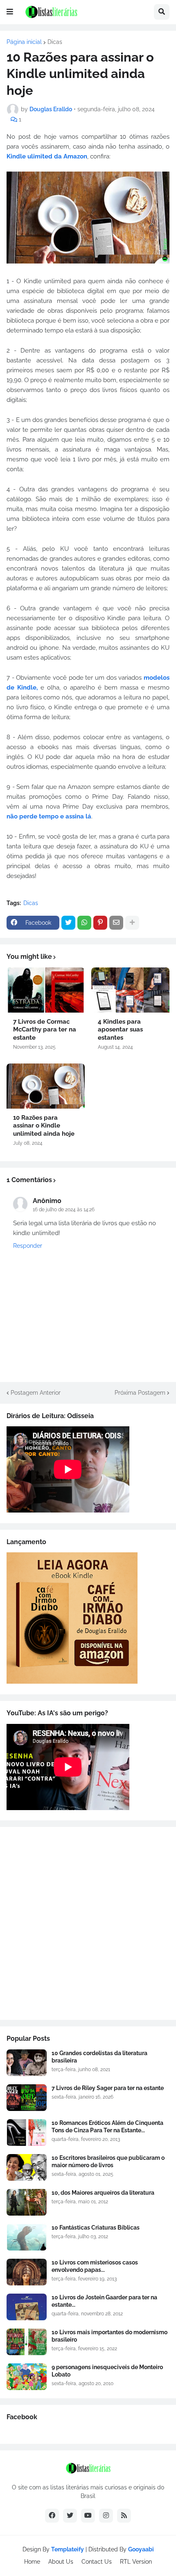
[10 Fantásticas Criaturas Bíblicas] (27, 2237)
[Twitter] (68, 923)
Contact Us (97, 2562)
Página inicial (24, 42)
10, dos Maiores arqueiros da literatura (103, 2193)
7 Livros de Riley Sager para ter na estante (108, 2088)
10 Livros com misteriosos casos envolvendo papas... (95, 2266)
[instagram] (106, 2516)
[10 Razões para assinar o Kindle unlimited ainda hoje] (46, 1086)
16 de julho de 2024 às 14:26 (64, 1210)
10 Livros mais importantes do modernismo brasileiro (109, 2336)
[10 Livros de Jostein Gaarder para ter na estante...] (27, 2307)
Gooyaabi (141, 2549)
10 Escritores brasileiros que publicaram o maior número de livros (108, 2161)
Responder (28, 1246)
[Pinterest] (100, 923)
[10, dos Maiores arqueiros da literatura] (27, 2202)
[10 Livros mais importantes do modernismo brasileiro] (27, 2342)
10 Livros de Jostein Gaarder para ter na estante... (104, 2301)
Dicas (55, 42)
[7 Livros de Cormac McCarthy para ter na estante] (46, 990)
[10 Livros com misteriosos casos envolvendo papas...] (27, 2272)
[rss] (124, 2516)
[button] (10, 12)
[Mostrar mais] (132, 923)
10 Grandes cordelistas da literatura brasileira (99, 2057)
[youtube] (88, 2516)
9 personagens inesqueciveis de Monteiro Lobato (107, 2371)
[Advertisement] (88, 1923)
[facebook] (52, 2516)
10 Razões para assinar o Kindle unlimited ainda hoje (44, 1126)
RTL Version (136, 2562)
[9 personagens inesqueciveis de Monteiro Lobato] (27, 2377)
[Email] (116, 923)
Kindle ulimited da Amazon (47, 156)
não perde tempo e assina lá (49, 816)
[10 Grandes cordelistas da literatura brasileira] (27, 2063)
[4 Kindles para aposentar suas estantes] (130, 990)
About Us (61, 2562)
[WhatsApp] (84, 923)
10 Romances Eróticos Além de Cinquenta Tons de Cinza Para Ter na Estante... (107, 2127)
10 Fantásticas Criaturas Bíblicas (96, 2228)
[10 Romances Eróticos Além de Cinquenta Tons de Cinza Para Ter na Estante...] (27, 2133)
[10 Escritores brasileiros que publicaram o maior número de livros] (27, 2167)
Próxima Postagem (140, 1393)
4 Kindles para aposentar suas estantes (120, 1030)
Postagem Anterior (36, 1393)
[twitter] (70, 2516)
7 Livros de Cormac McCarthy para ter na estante (45, 1030)
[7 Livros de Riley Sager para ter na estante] (27, 2098)
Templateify (68, 2549)
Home (32, 2562)
